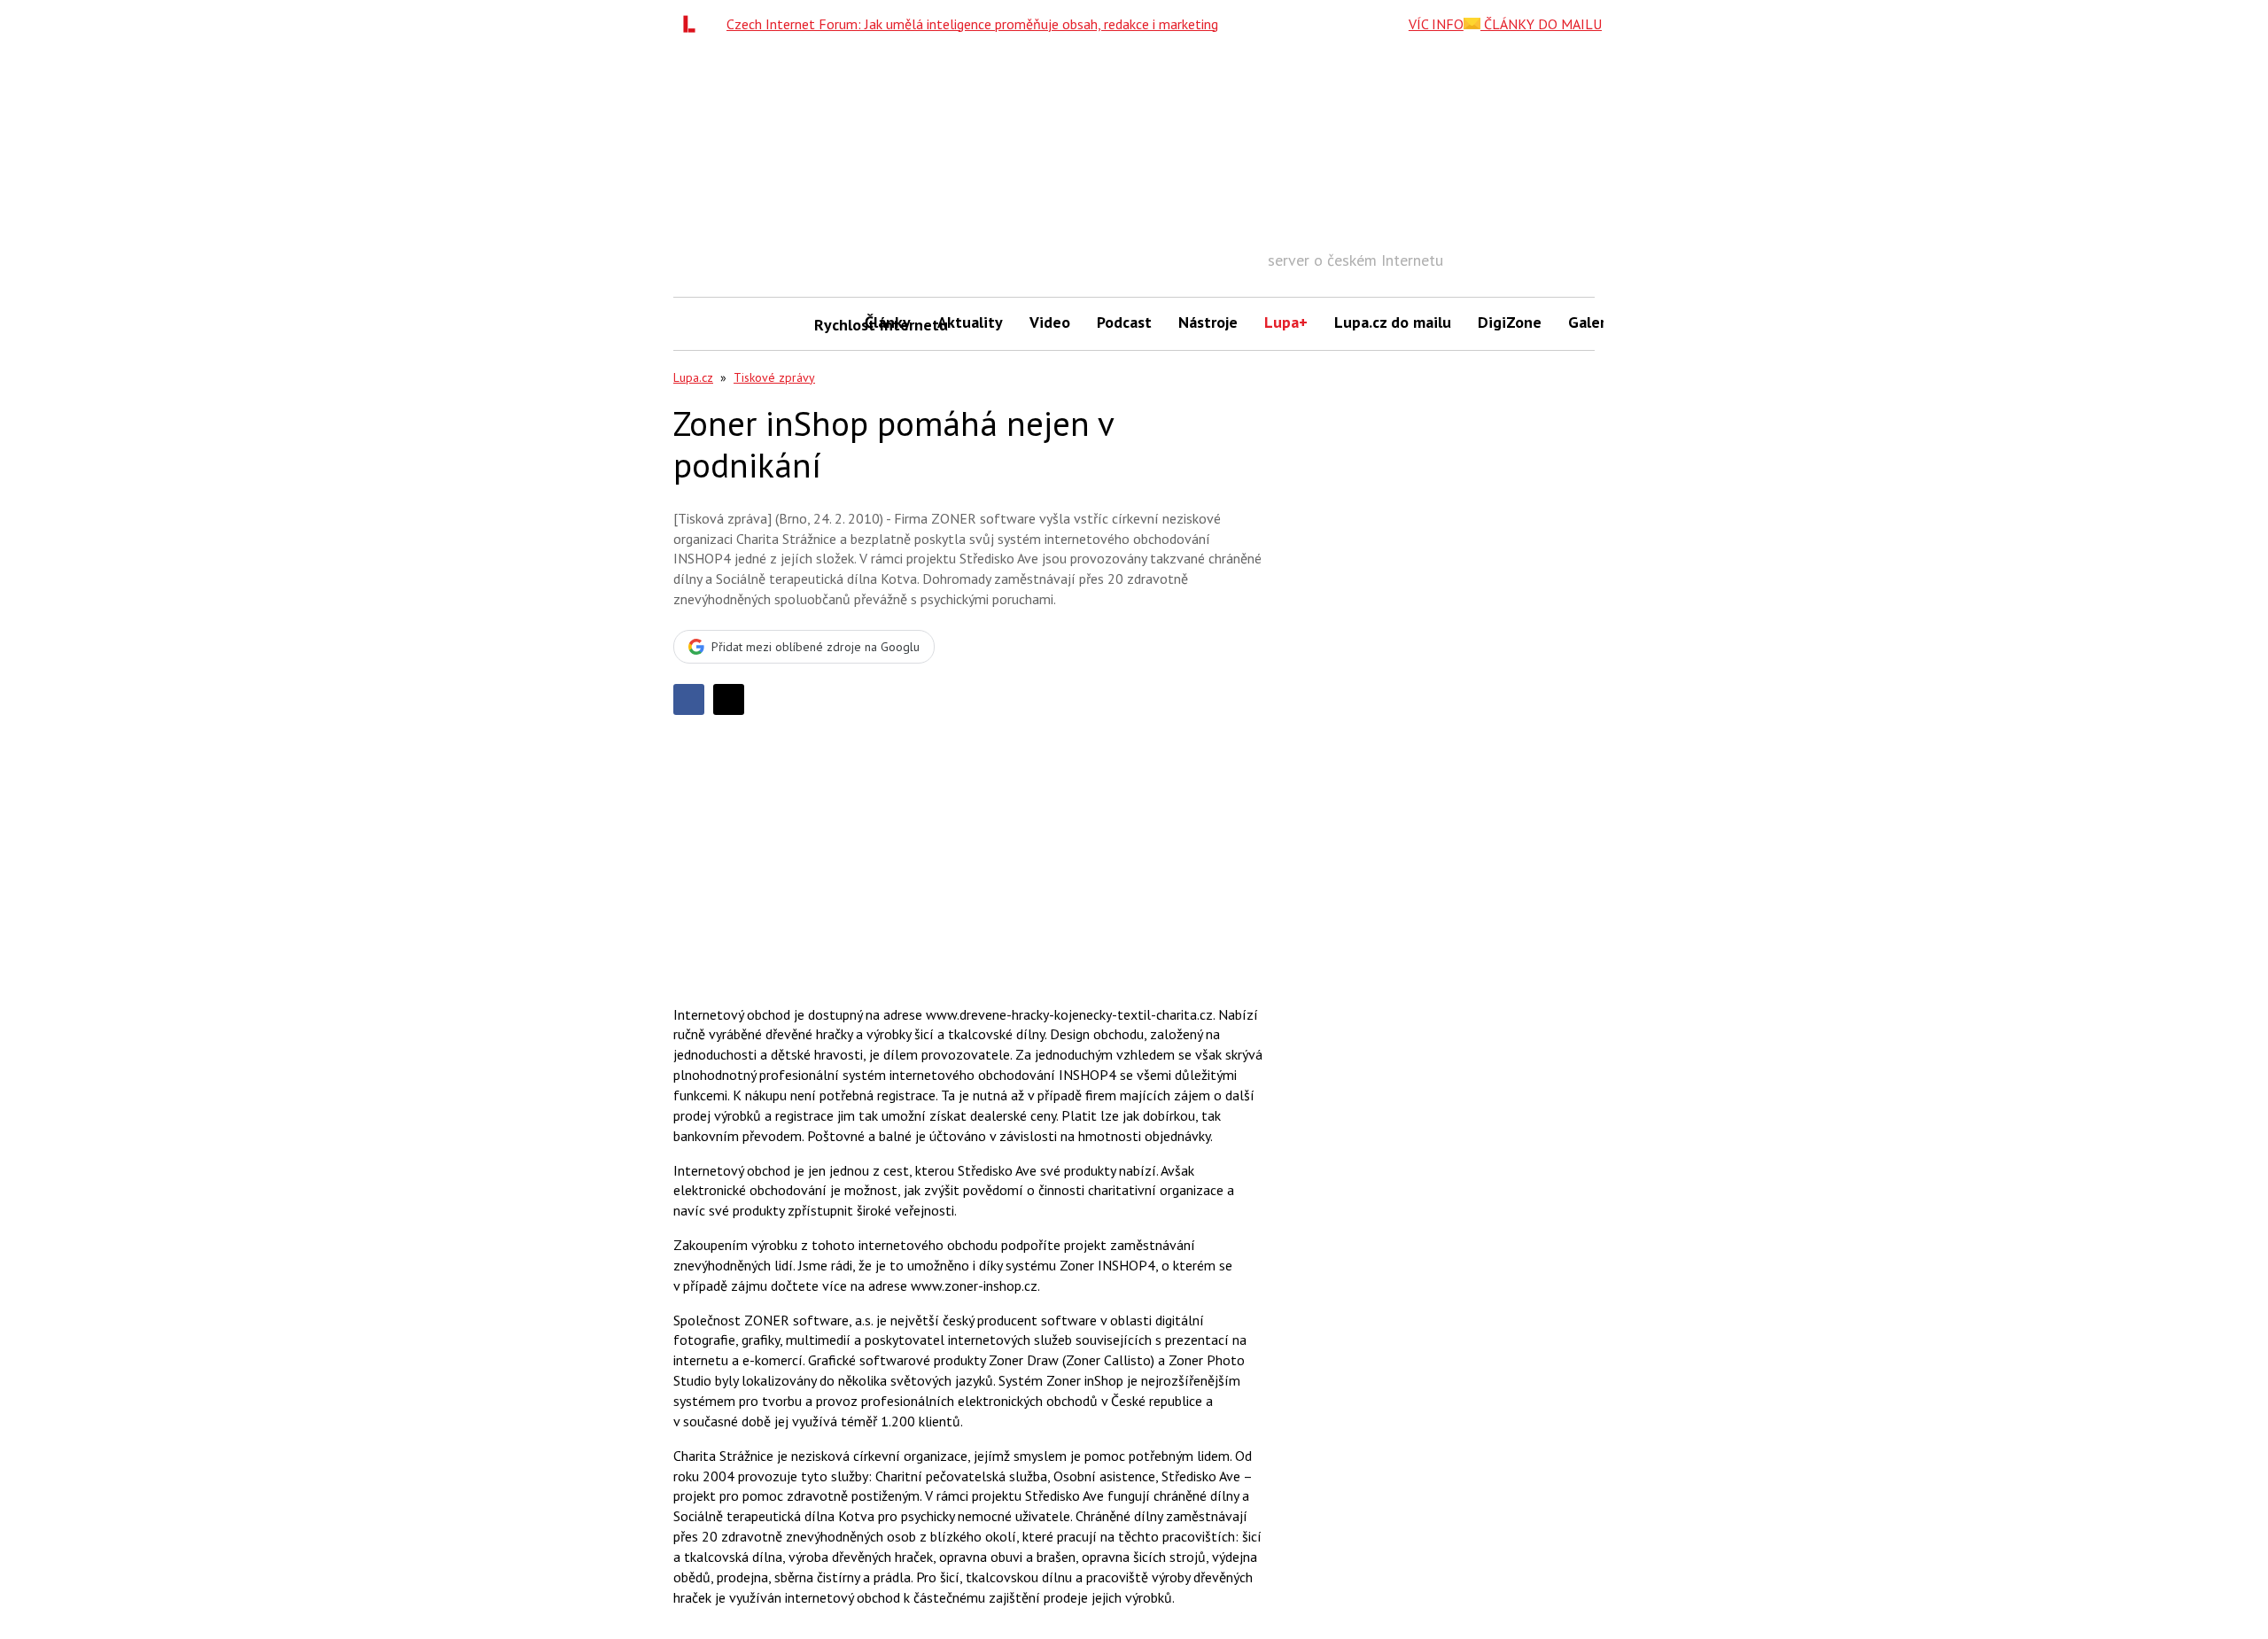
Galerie (1593, 322)
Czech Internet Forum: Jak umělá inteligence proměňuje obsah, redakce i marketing (972, 24)
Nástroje (1208, 322)
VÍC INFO (1436, 24)
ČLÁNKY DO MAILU (1541, 24)
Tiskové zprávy (774, 377)
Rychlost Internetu (833, 325)
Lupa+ (1286, 322)
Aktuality (970, 322)
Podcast (1124, 322)
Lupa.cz (693, 377)
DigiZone (1510, 322)
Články (888, 322)
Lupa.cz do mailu (1393, 322)
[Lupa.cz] (694, 24)
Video (1050, 322)
